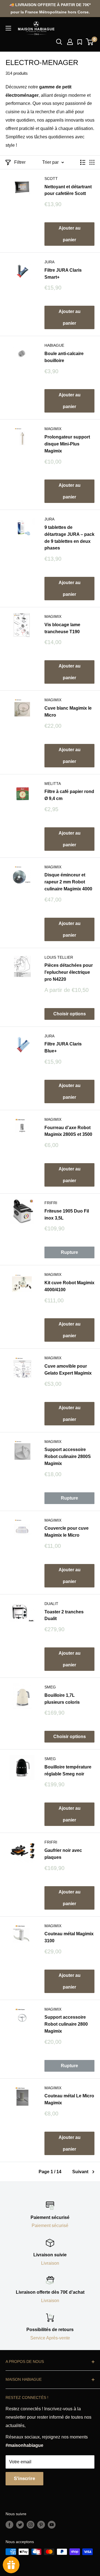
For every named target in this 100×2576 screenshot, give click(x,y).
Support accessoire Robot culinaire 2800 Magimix (66, 2024)
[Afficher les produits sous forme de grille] (92, 162)
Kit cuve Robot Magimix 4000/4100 (69, 1286)
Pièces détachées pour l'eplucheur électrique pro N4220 (69, 972)
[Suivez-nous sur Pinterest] (41, 2525)
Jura (49, 262)
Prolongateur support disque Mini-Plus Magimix (67, 444)
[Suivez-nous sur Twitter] (20, 2525)
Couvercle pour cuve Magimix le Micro (67, 1532)
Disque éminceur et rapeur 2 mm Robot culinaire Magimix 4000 (68, 882)
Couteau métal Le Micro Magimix (69, 2099)
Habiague (54, 345)
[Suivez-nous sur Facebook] (9, 2525)
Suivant (80, 2172)
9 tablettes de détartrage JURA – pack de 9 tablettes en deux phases (69, 538)
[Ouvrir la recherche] (59, 42)
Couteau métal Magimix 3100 (69, 1937)
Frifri (51, 1203)
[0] (90, 42)
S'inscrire (24, 2479)
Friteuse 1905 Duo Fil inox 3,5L (67, 1214)
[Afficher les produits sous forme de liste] (83, 162)
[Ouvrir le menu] (8, 28)
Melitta (53, 784)
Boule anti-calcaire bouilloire (64, 357)
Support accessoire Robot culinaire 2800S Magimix (68, 1456)
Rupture (69, 1252)
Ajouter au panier (70, 234)
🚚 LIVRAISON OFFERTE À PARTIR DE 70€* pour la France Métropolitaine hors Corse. (50, 8)
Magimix (53, 429)
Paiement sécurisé (50, 2226)
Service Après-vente (50, 2338)
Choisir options (70, 1014)
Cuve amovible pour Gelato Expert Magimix (68, 1370)
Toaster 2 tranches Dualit (64, 1615)
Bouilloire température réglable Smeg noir (68, 1770)
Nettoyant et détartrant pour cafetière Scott (68, 190)
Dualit (51, 1604)
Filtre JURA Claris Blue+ (63, 1047)
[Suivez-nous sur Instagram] (31, 2525)
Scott (51, 179)
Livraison (50, 2263)
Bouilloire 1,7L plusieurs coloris (62, 1699)
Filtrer (20, 162)
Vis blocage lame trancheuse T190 (62, 628)
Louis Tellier (59, 957)
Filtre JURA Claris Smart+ (63, 274)
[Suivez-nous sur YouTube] (52, 2525)
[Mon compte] (70, 42)
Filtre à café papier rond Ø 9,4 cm (69, 795)
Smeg (50, 1687)
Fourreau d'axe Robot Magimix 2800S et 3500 (68, 1131)
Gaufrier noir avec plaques (63, 1854)
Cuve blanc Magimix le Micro (68, 712)
